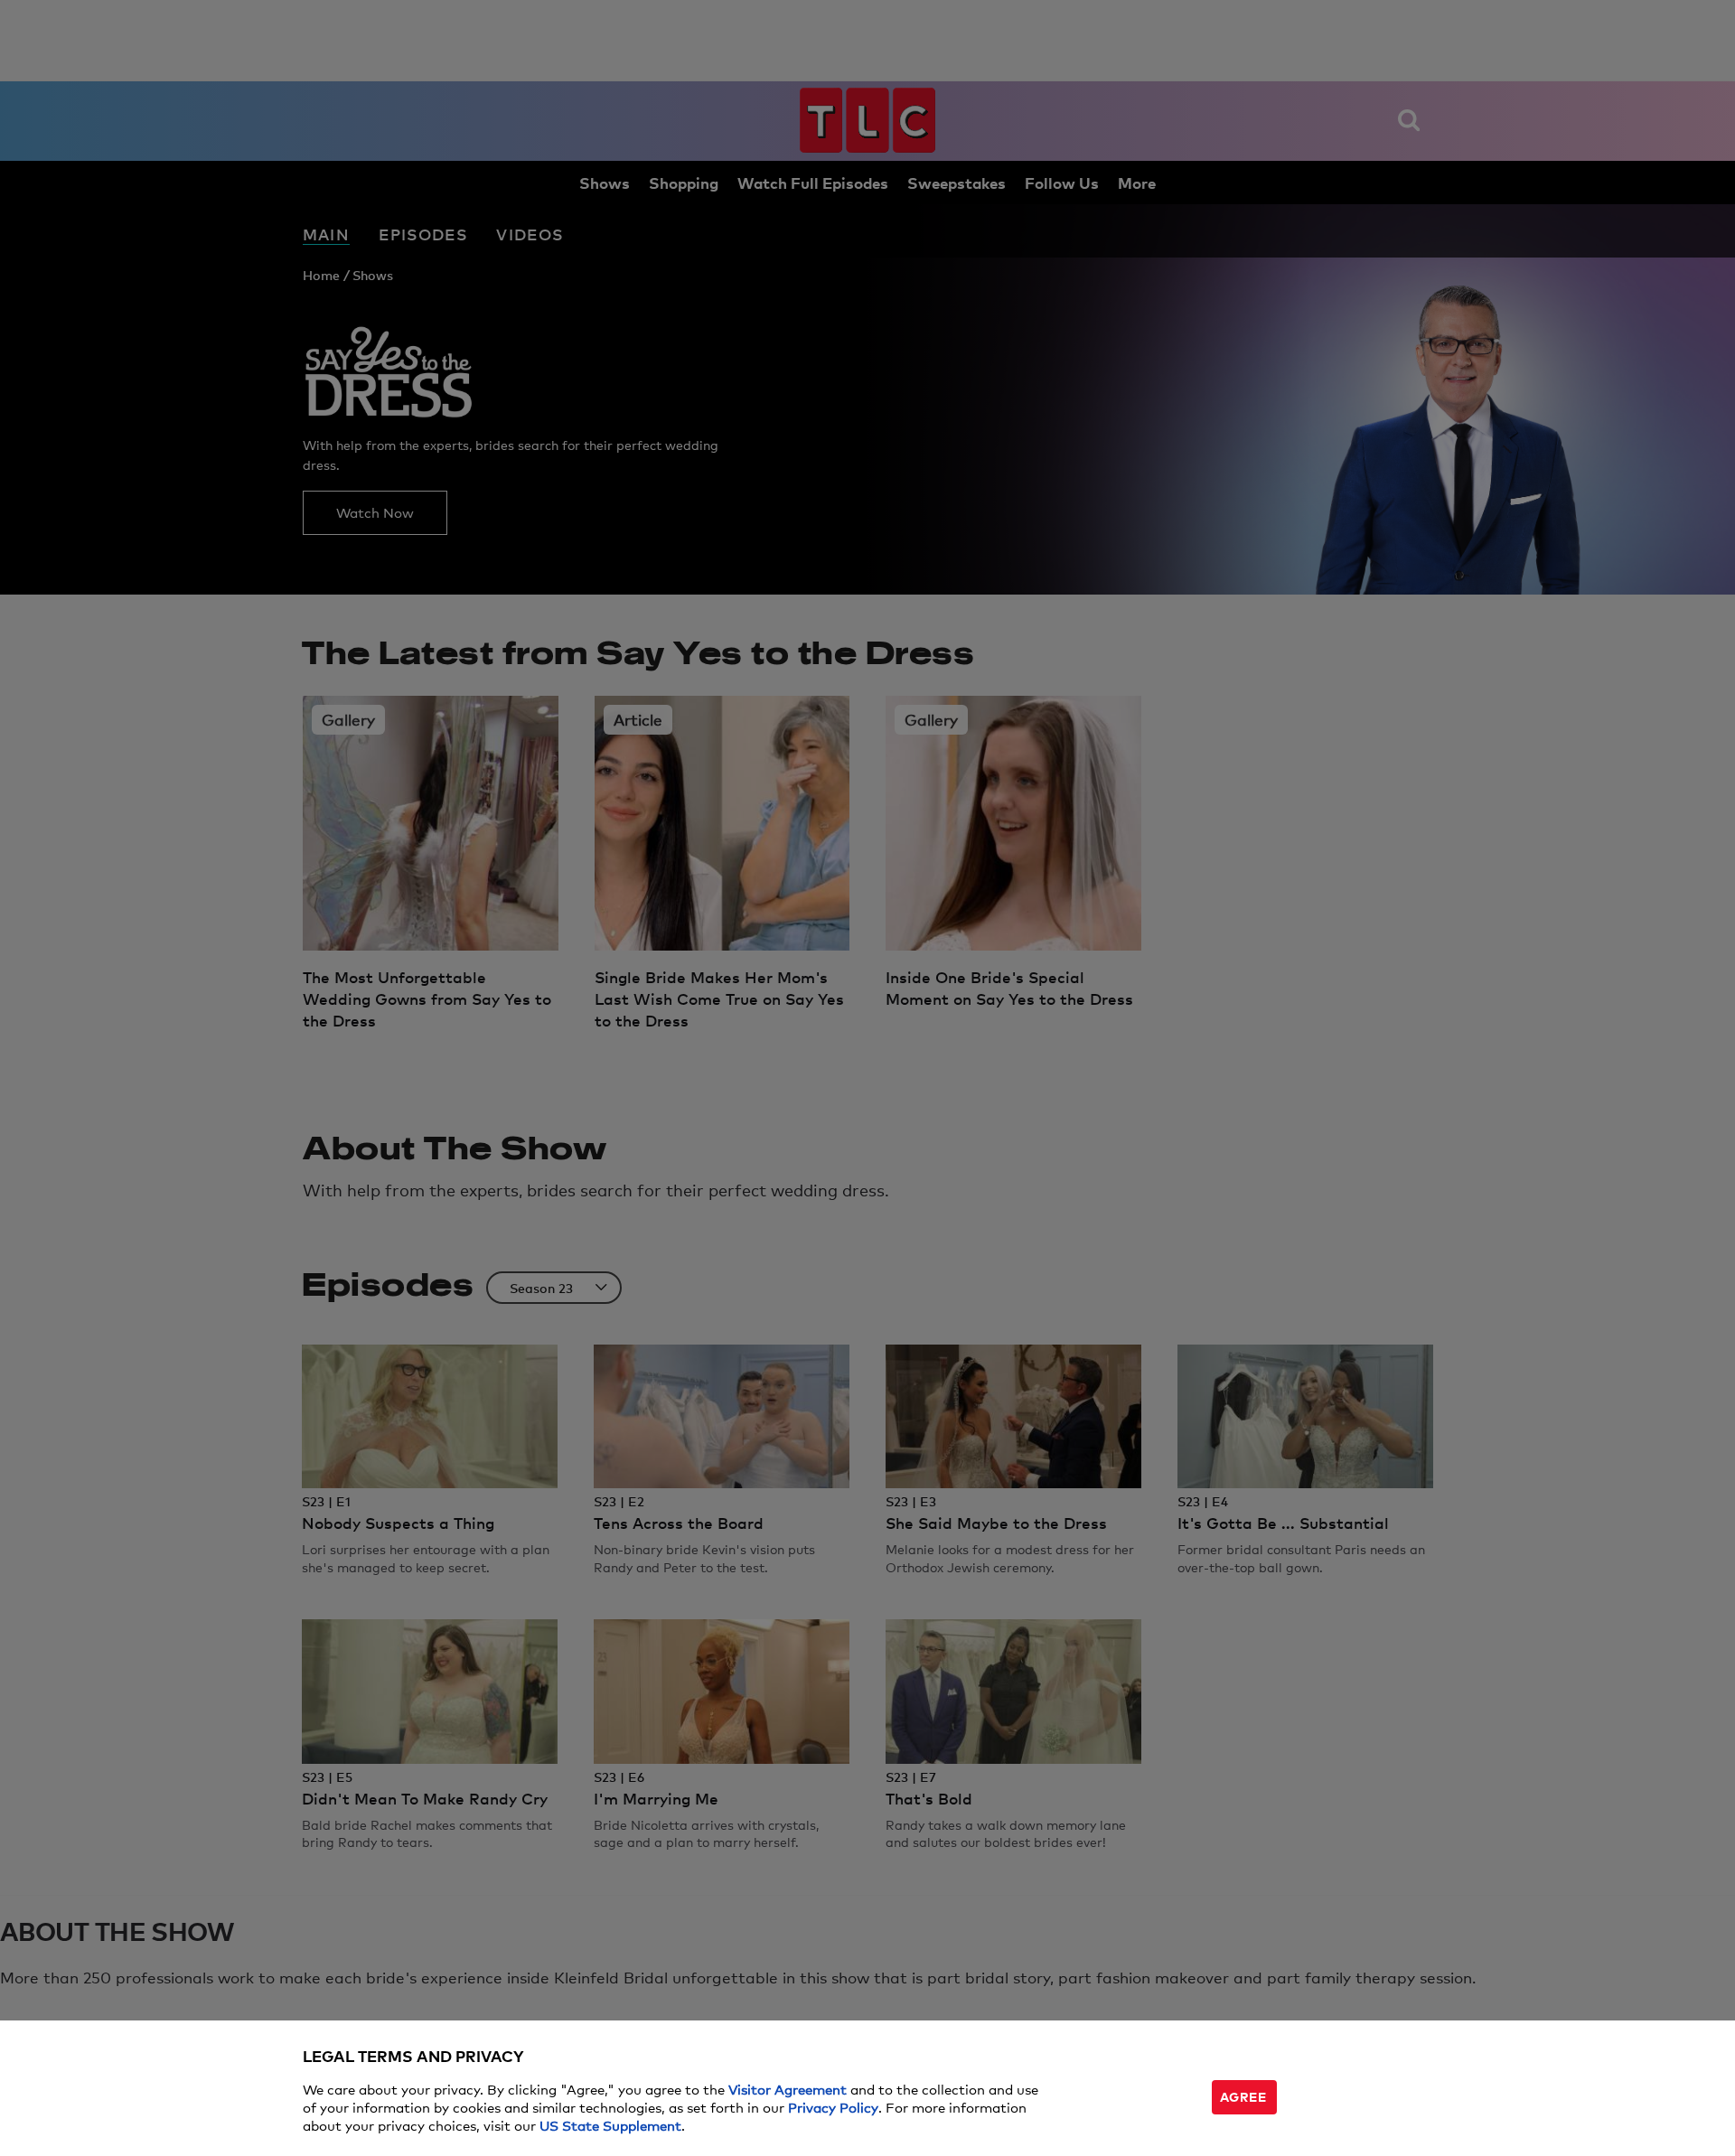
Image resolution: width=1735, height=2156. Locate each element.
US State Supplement (610, 2125)
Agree (1243, 2096)
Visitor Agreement (788, 2089)
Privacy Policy (833, 2107)
